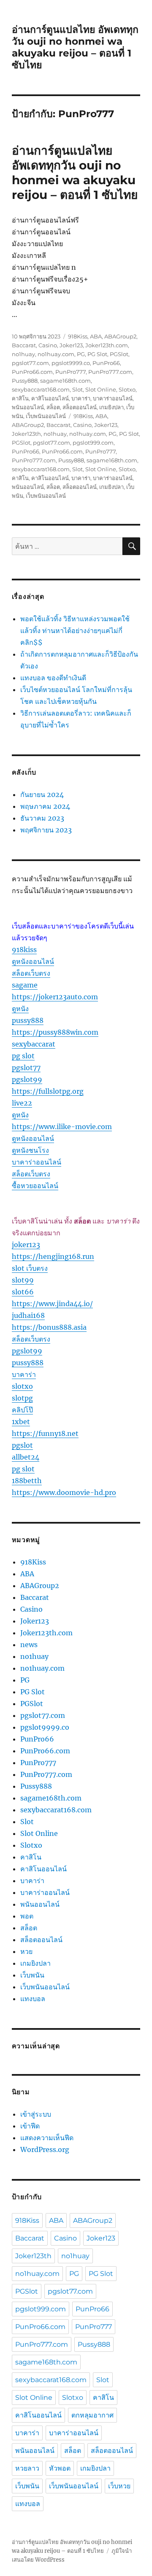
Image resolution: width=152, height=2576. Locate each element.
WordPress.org (45, 2149)
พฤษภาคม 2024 (45, 806)
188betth (27, 1481)
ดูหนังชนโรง (30, 1150)
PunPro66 (106, 363)
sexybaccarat (34, 1044)
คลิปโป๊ (22, 1410)
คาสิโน (20, 398)
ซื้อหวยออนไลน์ (35, 1186)
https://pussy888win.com (55, 1032)
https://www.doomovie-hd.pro (64, 1492)
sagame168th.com (65, 381)
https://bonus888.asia (49, 1327)
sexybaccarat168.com (41, 389)
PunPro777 (71, 372)
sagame (25, 985)
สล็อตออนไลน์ (80, 407)
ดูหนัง (20, 1009)
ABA (96, 336)
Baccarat (24, 345)
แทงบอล (33, 1999)
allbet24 (26, 1457)
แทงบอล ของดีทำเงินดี (53, 678)
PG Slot (97, 354)
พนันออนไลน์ (28, 407)
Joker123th (26, 434)
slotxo (22, 1386)
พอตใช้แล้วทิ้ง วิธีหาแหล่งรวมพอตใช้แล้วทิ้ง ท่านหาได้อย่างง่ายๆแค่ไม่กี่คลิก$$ (75, 631)
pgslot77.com (30, 363)
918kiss (24, 950)
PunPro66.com (32, 372)
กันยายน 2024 (42, 794)
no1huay (23, 354)
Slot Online (101, 389)
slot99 (23, 1280)
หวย (26, 1951)
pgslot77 (26, 1068)
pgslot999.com (93, 443)
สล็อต (53, 407)
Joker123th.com (107, 345)
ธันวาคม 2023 (42, 818)
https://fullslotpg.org (48, 1091)
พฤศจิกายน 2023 (46, 830)
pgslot (22, 1445)
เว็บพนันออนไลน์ (46, 416)
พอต (27, 1916)
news (29, 1645)
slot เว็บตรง (30, 1268)
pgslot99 (27, 1079)
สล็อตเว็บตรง (31, 973)
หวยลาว (27, 2468)
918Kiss (78, 336)
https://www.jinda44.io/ (52, 1304)
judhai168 (28, 1315)
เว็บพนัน (32, 1975)
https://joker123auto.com (55, 997)
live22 (22, 1103)
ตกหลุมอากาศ (92, 2415)
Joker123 (71, 345)
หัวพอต (60, 2468)
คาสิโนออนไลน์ (50, 398)
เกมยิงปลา (111, 407)
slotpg (22, 1398)
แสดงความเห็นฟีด (47, 2138)
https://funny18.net (45, 1433)
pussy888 (28, 1020)
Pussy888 (25, 381)
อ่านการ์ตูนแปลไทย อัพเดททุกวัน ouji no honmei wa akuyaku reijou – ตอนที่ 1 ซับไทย (75, 47)
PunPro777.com (110, 372)
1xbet (21, 1422)
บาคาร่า (81, 398)
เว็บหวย (119, 2486)
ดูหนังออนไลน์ (33, 961)
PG (81, 354)
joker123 (26, 1245)
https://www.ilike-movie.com (62, 1127)
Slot (77, 389)
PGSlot (119, 354)
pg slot (23, 1056)
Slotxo (127, 389)
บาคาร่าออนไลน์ (113, 398)
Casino (48, 345)
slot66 (23, 1292)
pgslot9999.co (71, 363)
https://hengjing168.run (53, 1256)
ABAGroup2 (120, 336)
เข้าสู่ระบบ (36, 2114)
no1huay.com (56, 354)
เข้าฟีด (30, 2126)
